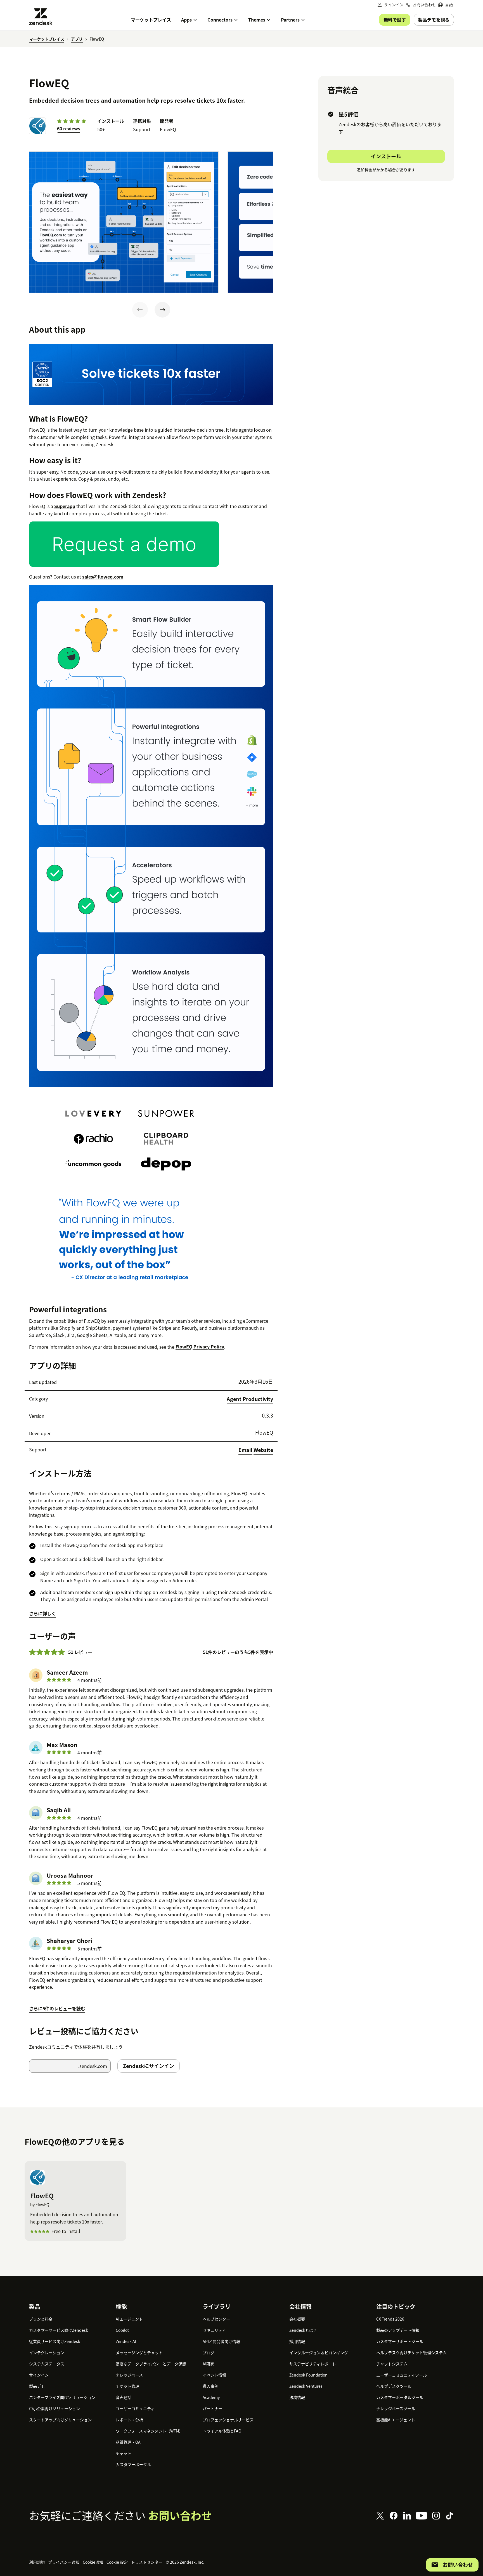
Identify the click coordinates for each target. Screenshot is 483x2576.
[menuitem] (446, 5)
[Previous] (140, 310)
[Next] (162, 310)
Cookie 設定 (117, 2562)
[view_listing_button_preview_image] (124, 222)
